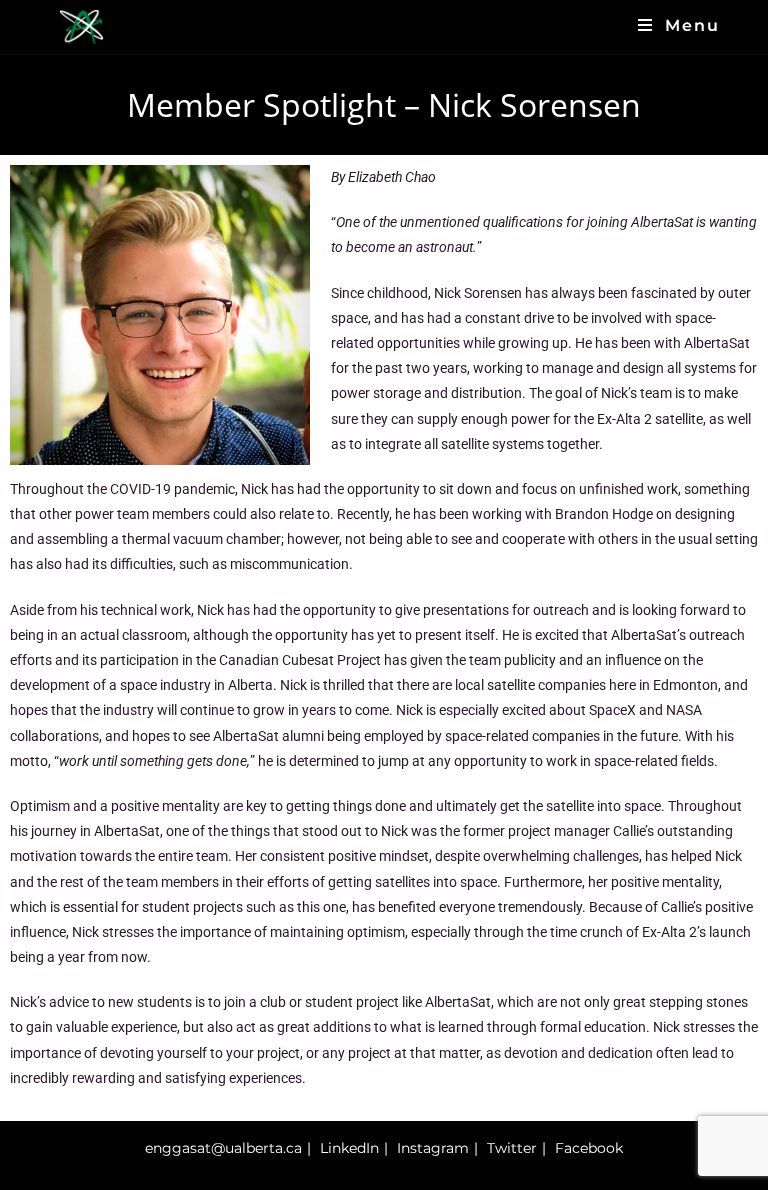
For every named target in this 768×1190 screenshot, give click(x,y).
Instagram (433, 1148)
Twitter (512, 1148)
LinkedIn (349, 1148)
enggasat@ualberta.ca (223, 1148)
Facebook (589, 1148)
